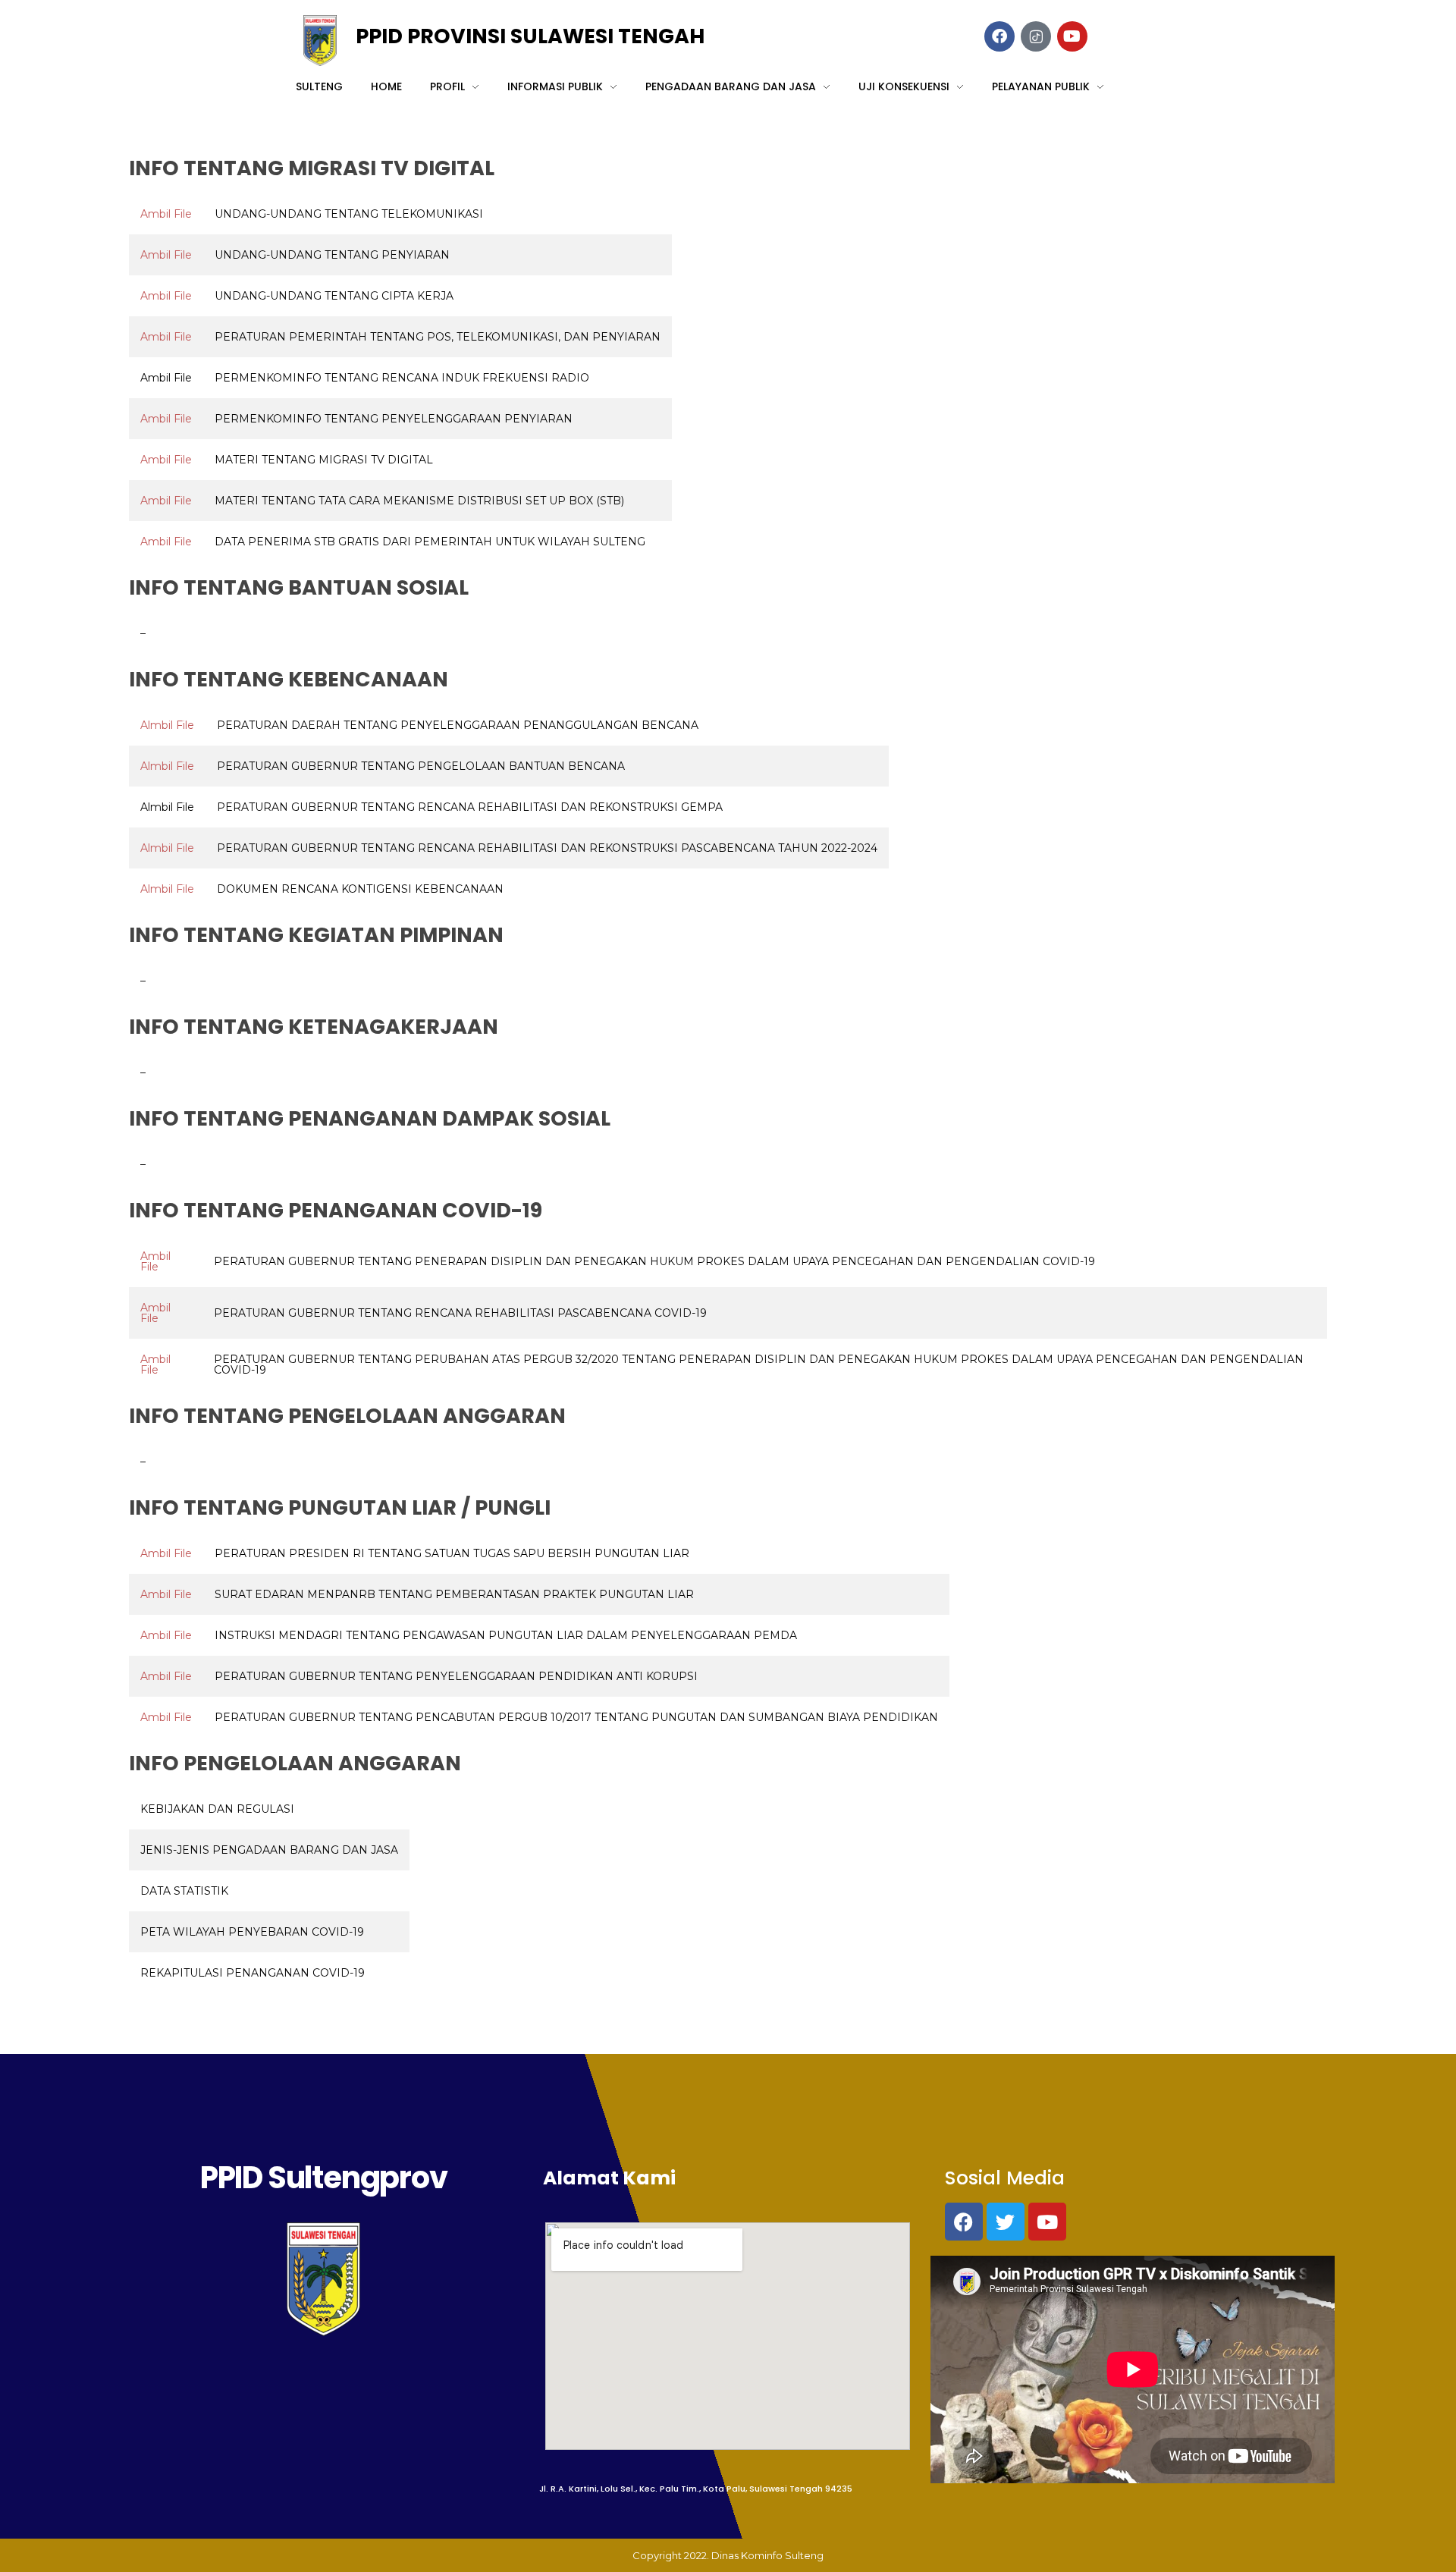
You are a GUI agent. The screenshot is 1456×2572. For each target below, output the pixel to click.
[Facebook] (964, 2222)
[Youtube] (1047, 2222)
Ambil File (166, 214)
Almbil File (167, 725)
